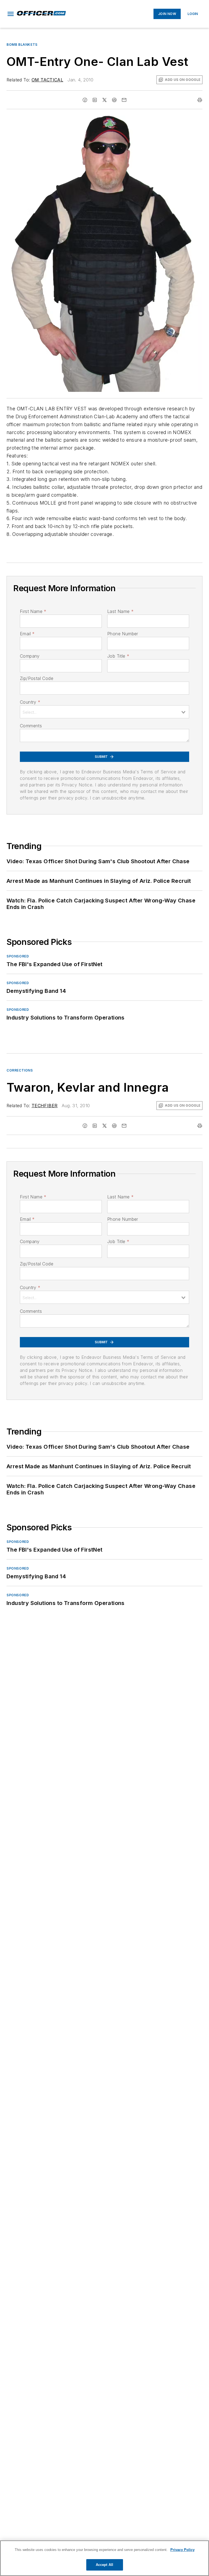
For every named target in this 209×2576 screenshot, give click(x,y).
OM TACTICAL (47, 80)
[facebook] (85, 100)
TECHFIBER (45, 1106)
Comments (31, 726)
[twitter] (104, 100)
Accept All (104, 2565)
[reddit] (114, 100)
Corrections (20, 1070)
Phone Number (123, 634)
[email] (124, 100)
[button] (11, 14)
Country (30, 702)
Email (27, 634)
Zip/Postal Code (37, 678)
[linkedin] (95, 100)
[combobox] (104, 712)
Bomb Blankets (22, 45)
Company (30, 656)
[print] (200, 100)
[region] (104, 2558)
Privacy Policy (182, 2550)
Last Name (120, 611)
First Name (33, 611)
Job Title (118, 656)
